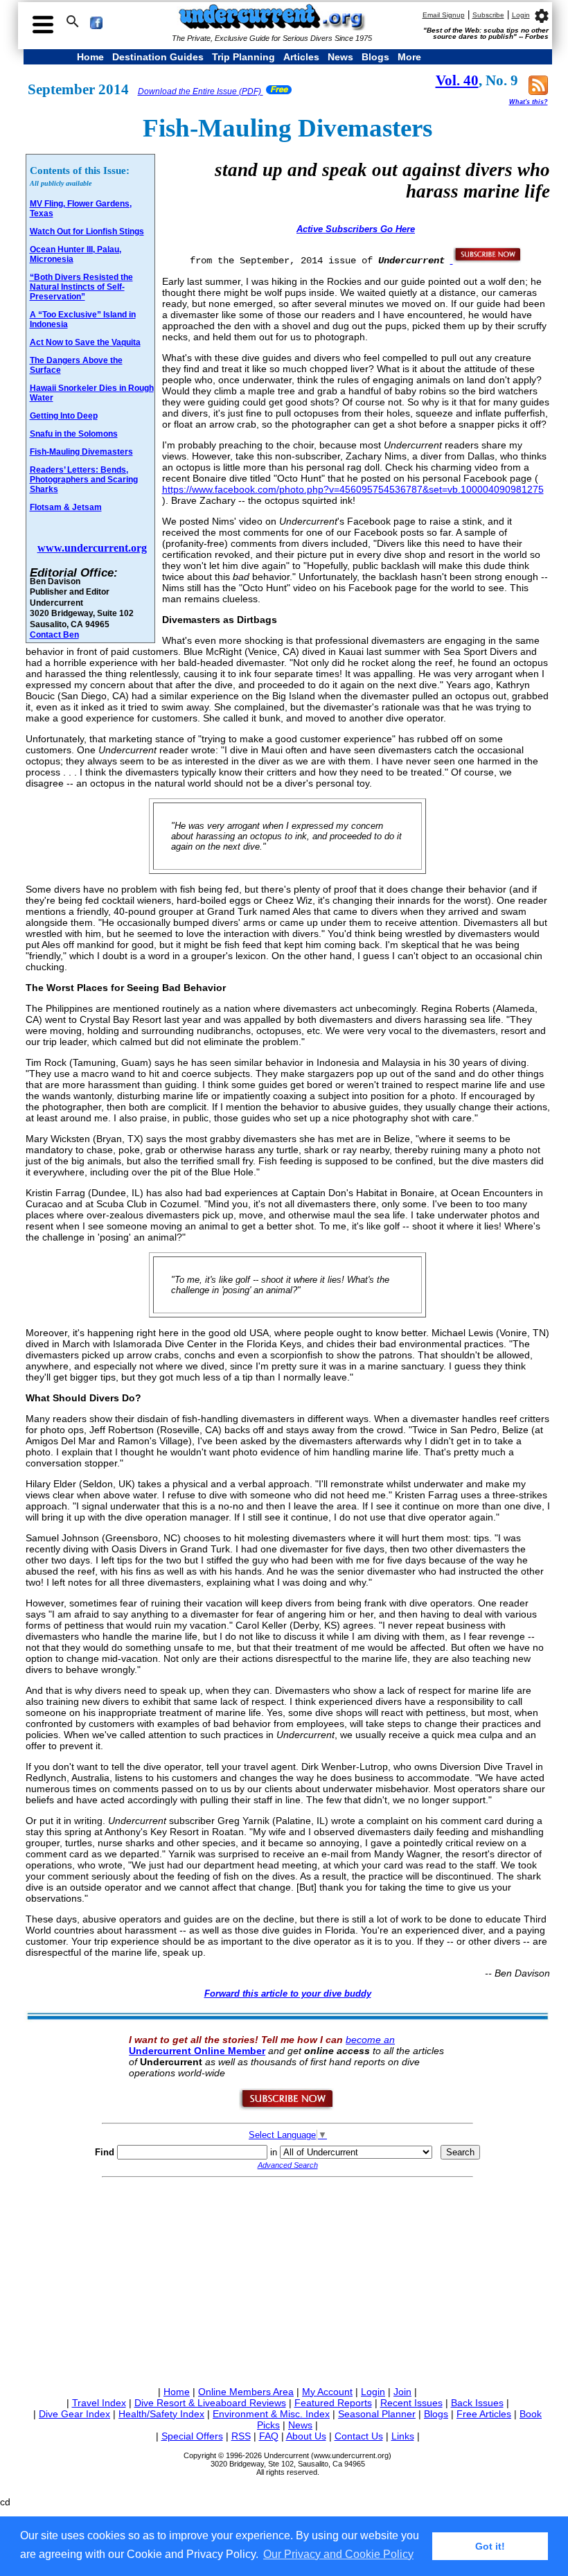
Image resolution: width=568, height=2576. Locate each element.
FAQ (269, 2436)
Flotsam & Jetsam (66, 507)
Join (402, 2392)
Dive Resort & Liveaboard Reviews (210, 2403)
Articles (301, 57)
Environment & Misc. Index (271, 2414)
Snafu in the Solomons (74, 434)
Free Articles (484, 2414)
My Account (327, 2392)
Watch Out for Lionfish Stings (87, 231)
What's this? (529, 102)
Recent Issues (411, 2403)
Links (403, 2436)
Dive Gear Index (74, 2414)
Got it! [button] (490, 2546)
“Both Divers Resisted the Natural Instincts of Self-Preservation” (81, 287)
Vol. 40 (457, 80)
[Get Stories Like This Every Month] (486, 260)
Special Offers (192, 2436)
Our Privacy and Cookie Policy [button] (338, 2554)
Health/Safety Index (161, 2414)
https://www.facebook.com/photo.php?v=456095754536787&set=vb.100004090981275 (353, 489)
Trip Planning (243, 57)
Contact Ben (54, 634)
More (409, 57)
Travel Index (99, 2403)
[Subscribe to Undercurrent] (287, 2108)
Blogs (375, 57)
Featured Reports (333, 2403)
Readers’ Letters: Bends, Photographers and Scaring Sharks (84, 480)
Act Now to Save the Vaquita (85, 342)
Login (521, 15)
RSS (241, 2436)
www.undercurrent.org (92, 548)
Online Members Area (246, 2392)
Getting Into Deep (64, 416)
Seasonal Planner (377, 2414)
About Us (306, 2436)
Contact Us (359, 2436)
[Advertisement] (288, 2279)
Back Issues (477, 2403)
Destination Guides (158, 57)
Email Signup (444, 15)
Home (90, 57)
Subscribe (488, 15)
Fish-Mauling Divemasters (81, 452)
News (340, 57)
